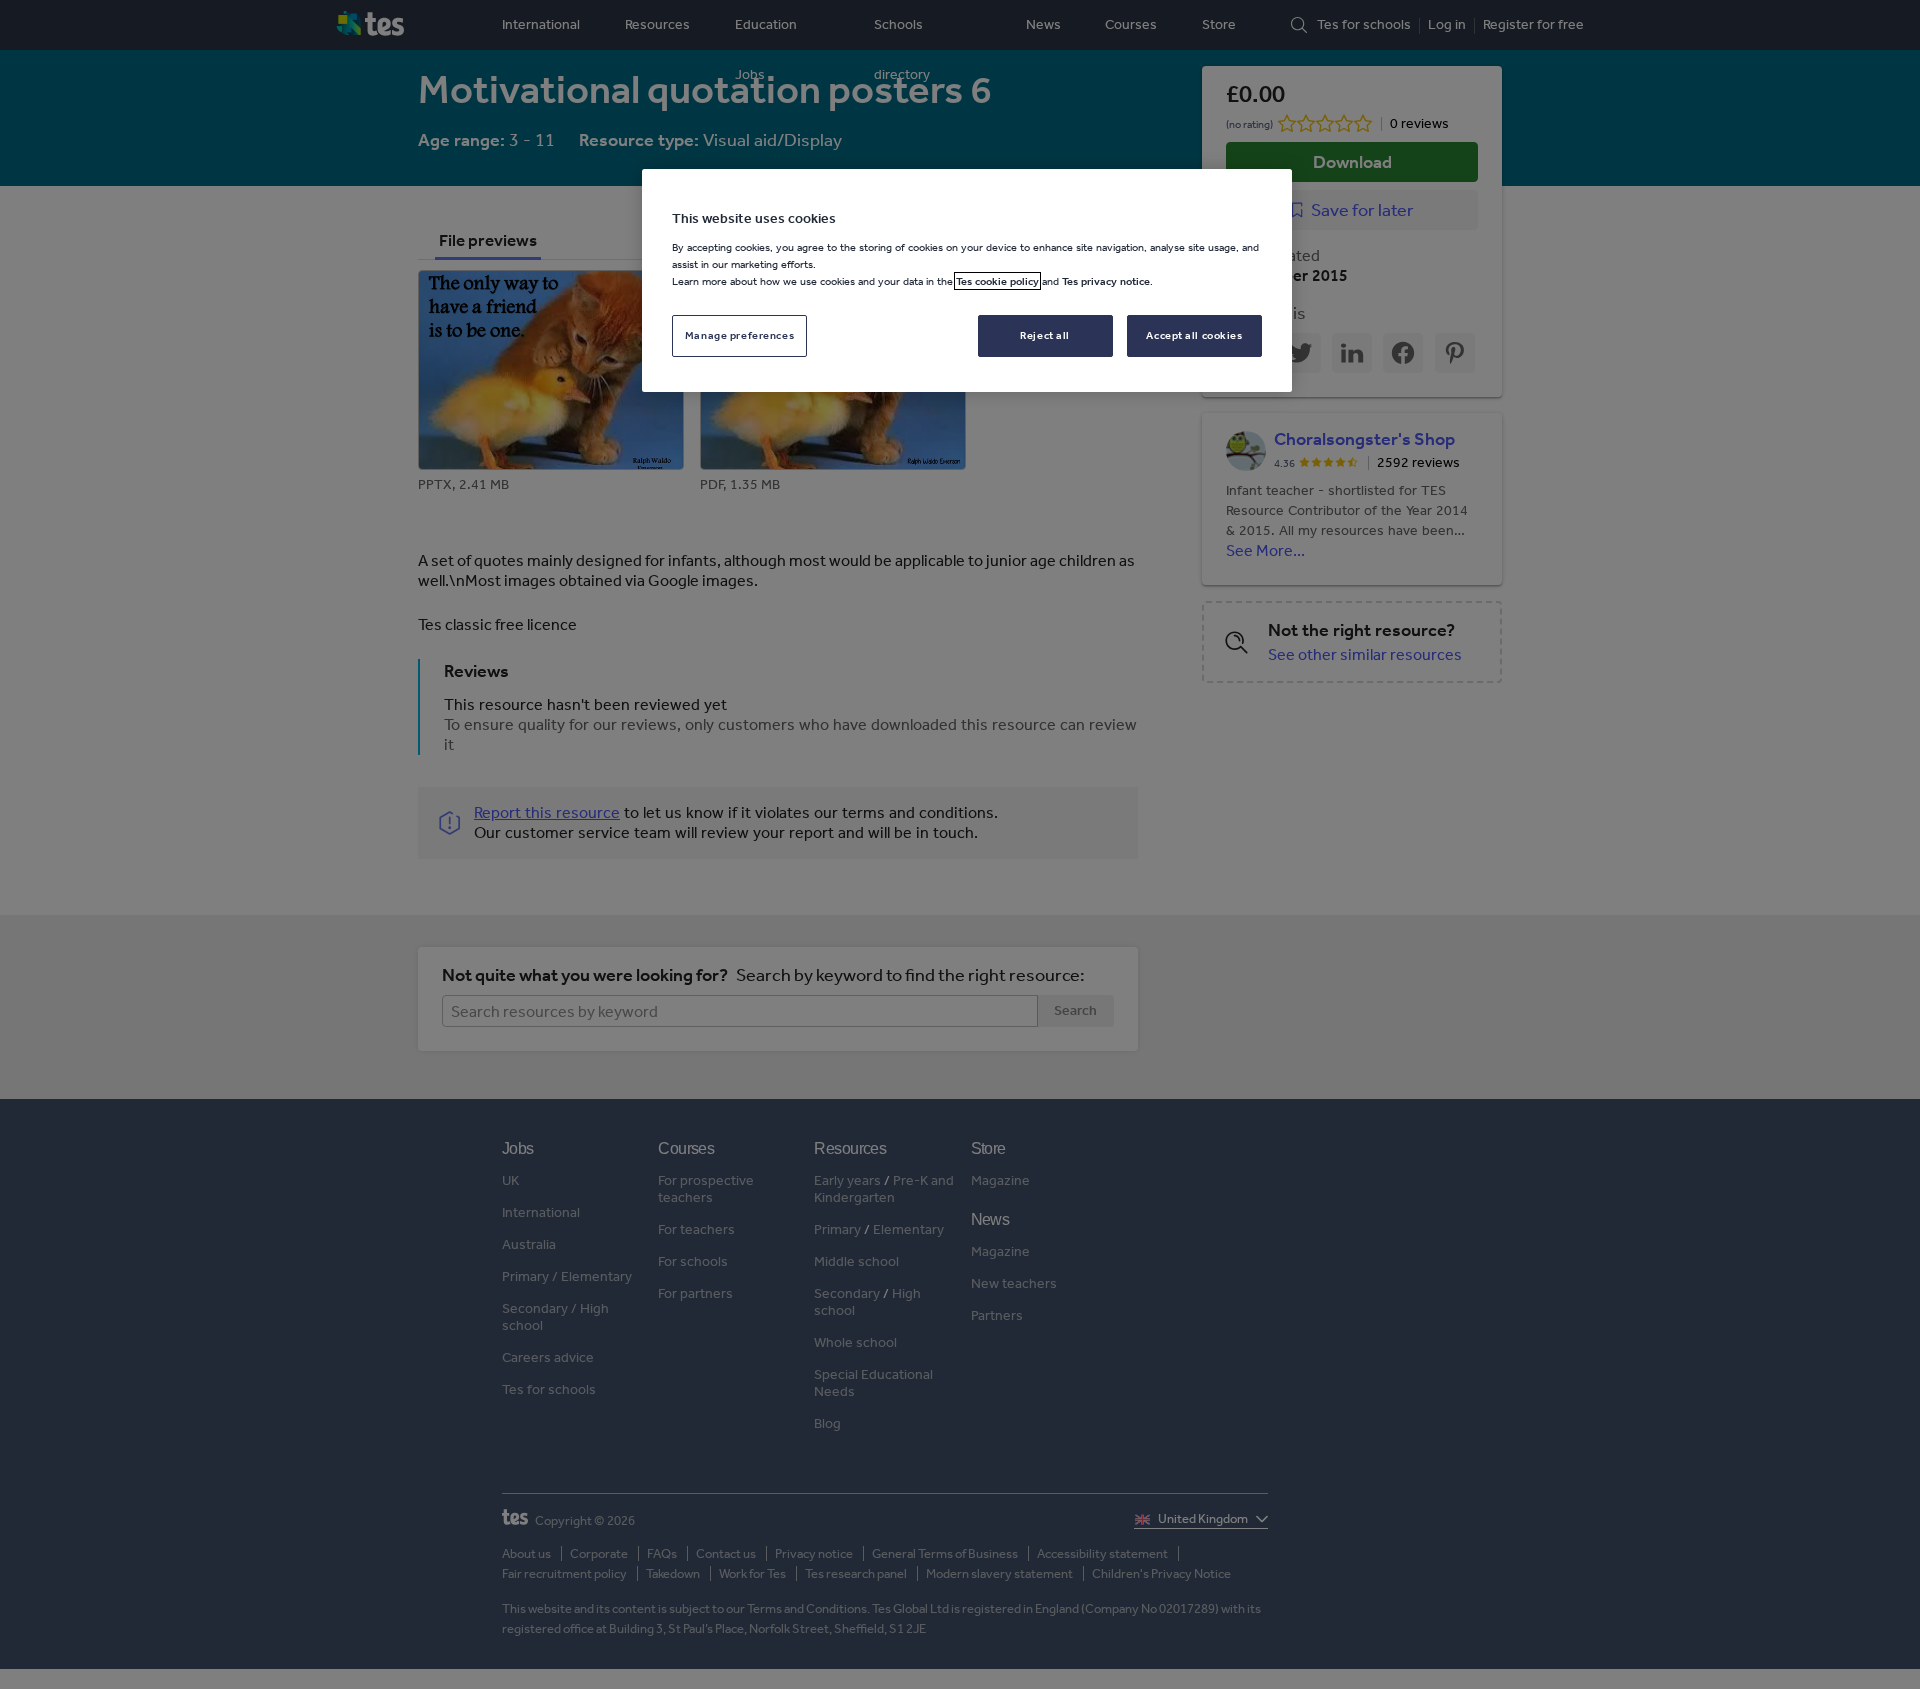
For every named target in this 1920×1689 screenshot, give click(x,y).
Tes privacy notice (1106, 281)
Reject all (1045, 335)
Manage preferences (739, 335)
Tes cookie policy (997, 281)
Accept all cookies (1194, 335)
